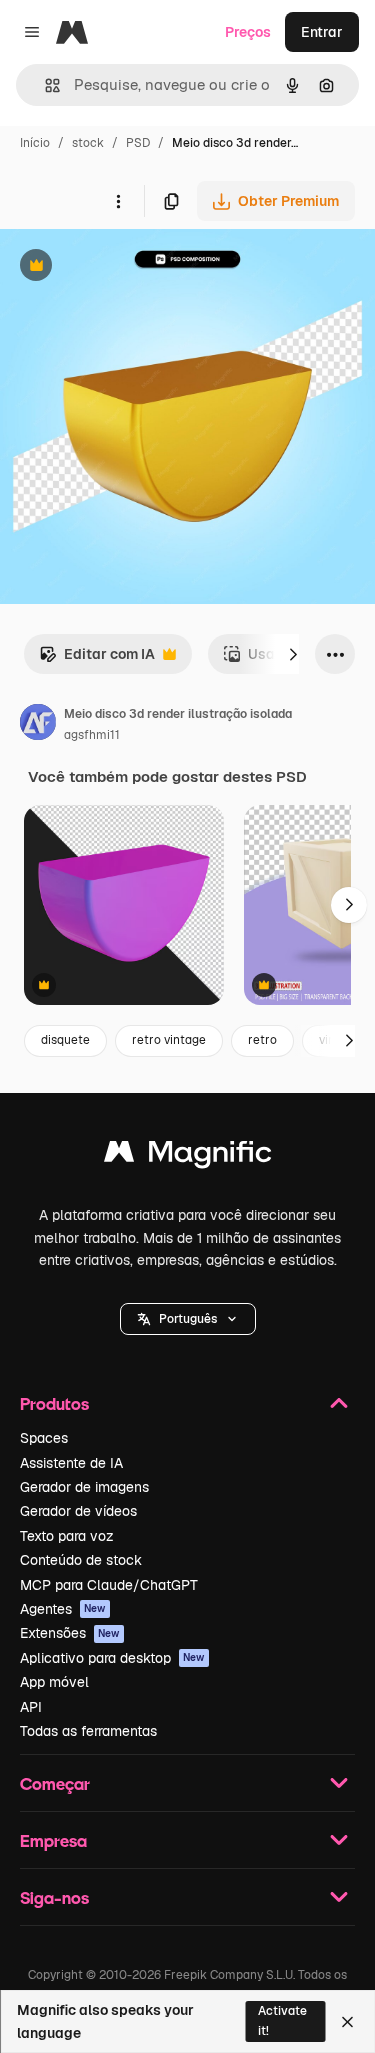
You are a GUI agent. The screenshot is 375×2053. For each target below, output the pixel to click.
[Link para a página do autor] (38, 725)
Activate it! (282, 2020)
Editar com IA (97, 659)
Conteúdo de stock (81, 1560)
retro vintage (169, 1040)
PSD (138, 143)
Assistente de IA (71, 1463)
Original (128, 267)
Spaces (44, 1438)
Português (188, 1319)
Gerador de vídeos (78, 1511)
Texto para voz (67, 1536)
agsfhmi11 (92, 735)
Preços (248, 32)
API (31, 1707)
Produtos (54, 1403)
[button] (188, 1319)
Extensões (70, 1633)
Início (35, 143)
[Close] (347, 2022)
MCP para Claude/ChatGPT (109, 1585)
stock (88, 143)
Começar (55, 1783)
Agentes (63, 1609)
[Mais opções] (118, 201)
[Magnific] (188, 1156)
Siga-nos (54, 1897)
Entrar (322, 32)
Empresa (53, 1840)
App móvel (54, 1682)
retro (262, 1040)
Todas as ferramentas (88, 1731)
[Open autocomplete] (44, 85)
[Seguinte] (293, 654)
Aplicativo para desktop (112, 1658)
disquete (65, 1040)
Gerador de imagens (84, 1487)
